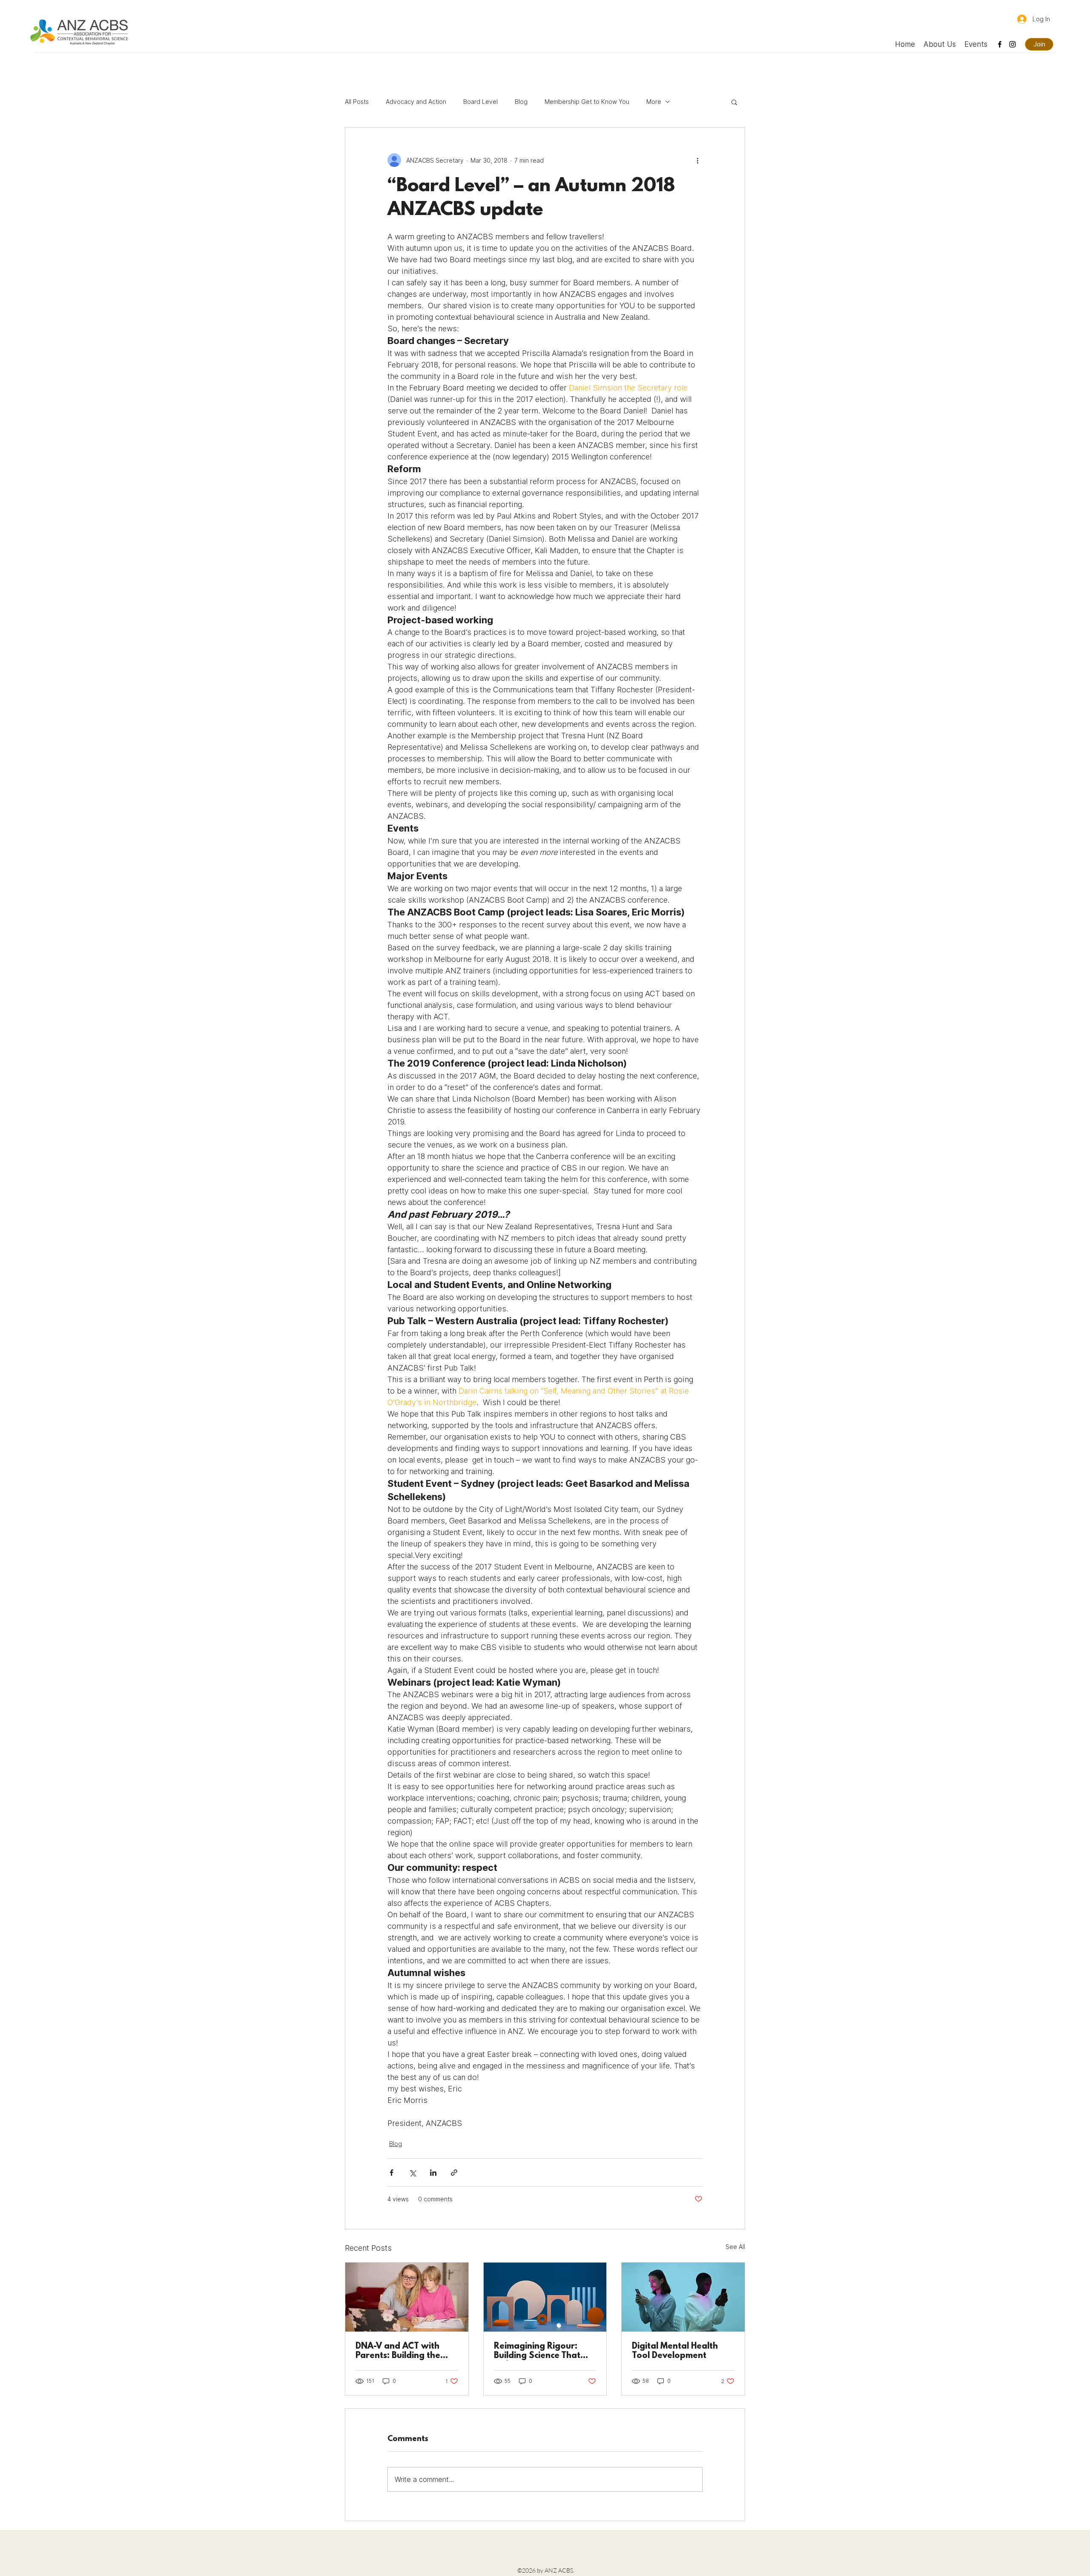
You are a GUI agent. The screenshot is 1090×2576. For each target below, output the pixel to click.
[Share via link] (454, 2173)
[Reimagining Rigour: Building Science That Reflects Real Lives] (545, 2297)
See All (735, 2247)
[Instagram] (1013, 44)
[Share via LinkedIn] (433, 2173)
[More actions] (697, 160)
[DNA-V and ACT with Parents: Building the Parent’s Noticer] (407, 2297)
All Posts (357, 102)
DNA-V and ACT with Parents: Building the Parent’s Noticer (398, 2351)
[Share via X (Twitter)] (412, 2173)
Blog (521, 102)
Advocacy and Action (416, 102)
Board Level (480, 102)
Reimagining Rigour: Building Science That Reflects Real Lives (537, 2351)
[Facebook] (1000, 44)
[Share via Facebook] (392, 2173)
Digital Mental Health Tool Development (675, 2351)
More (654, 102)
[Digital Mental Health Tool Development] (683, 2297)
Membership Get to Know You (587, 102)
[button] (734, 102)
